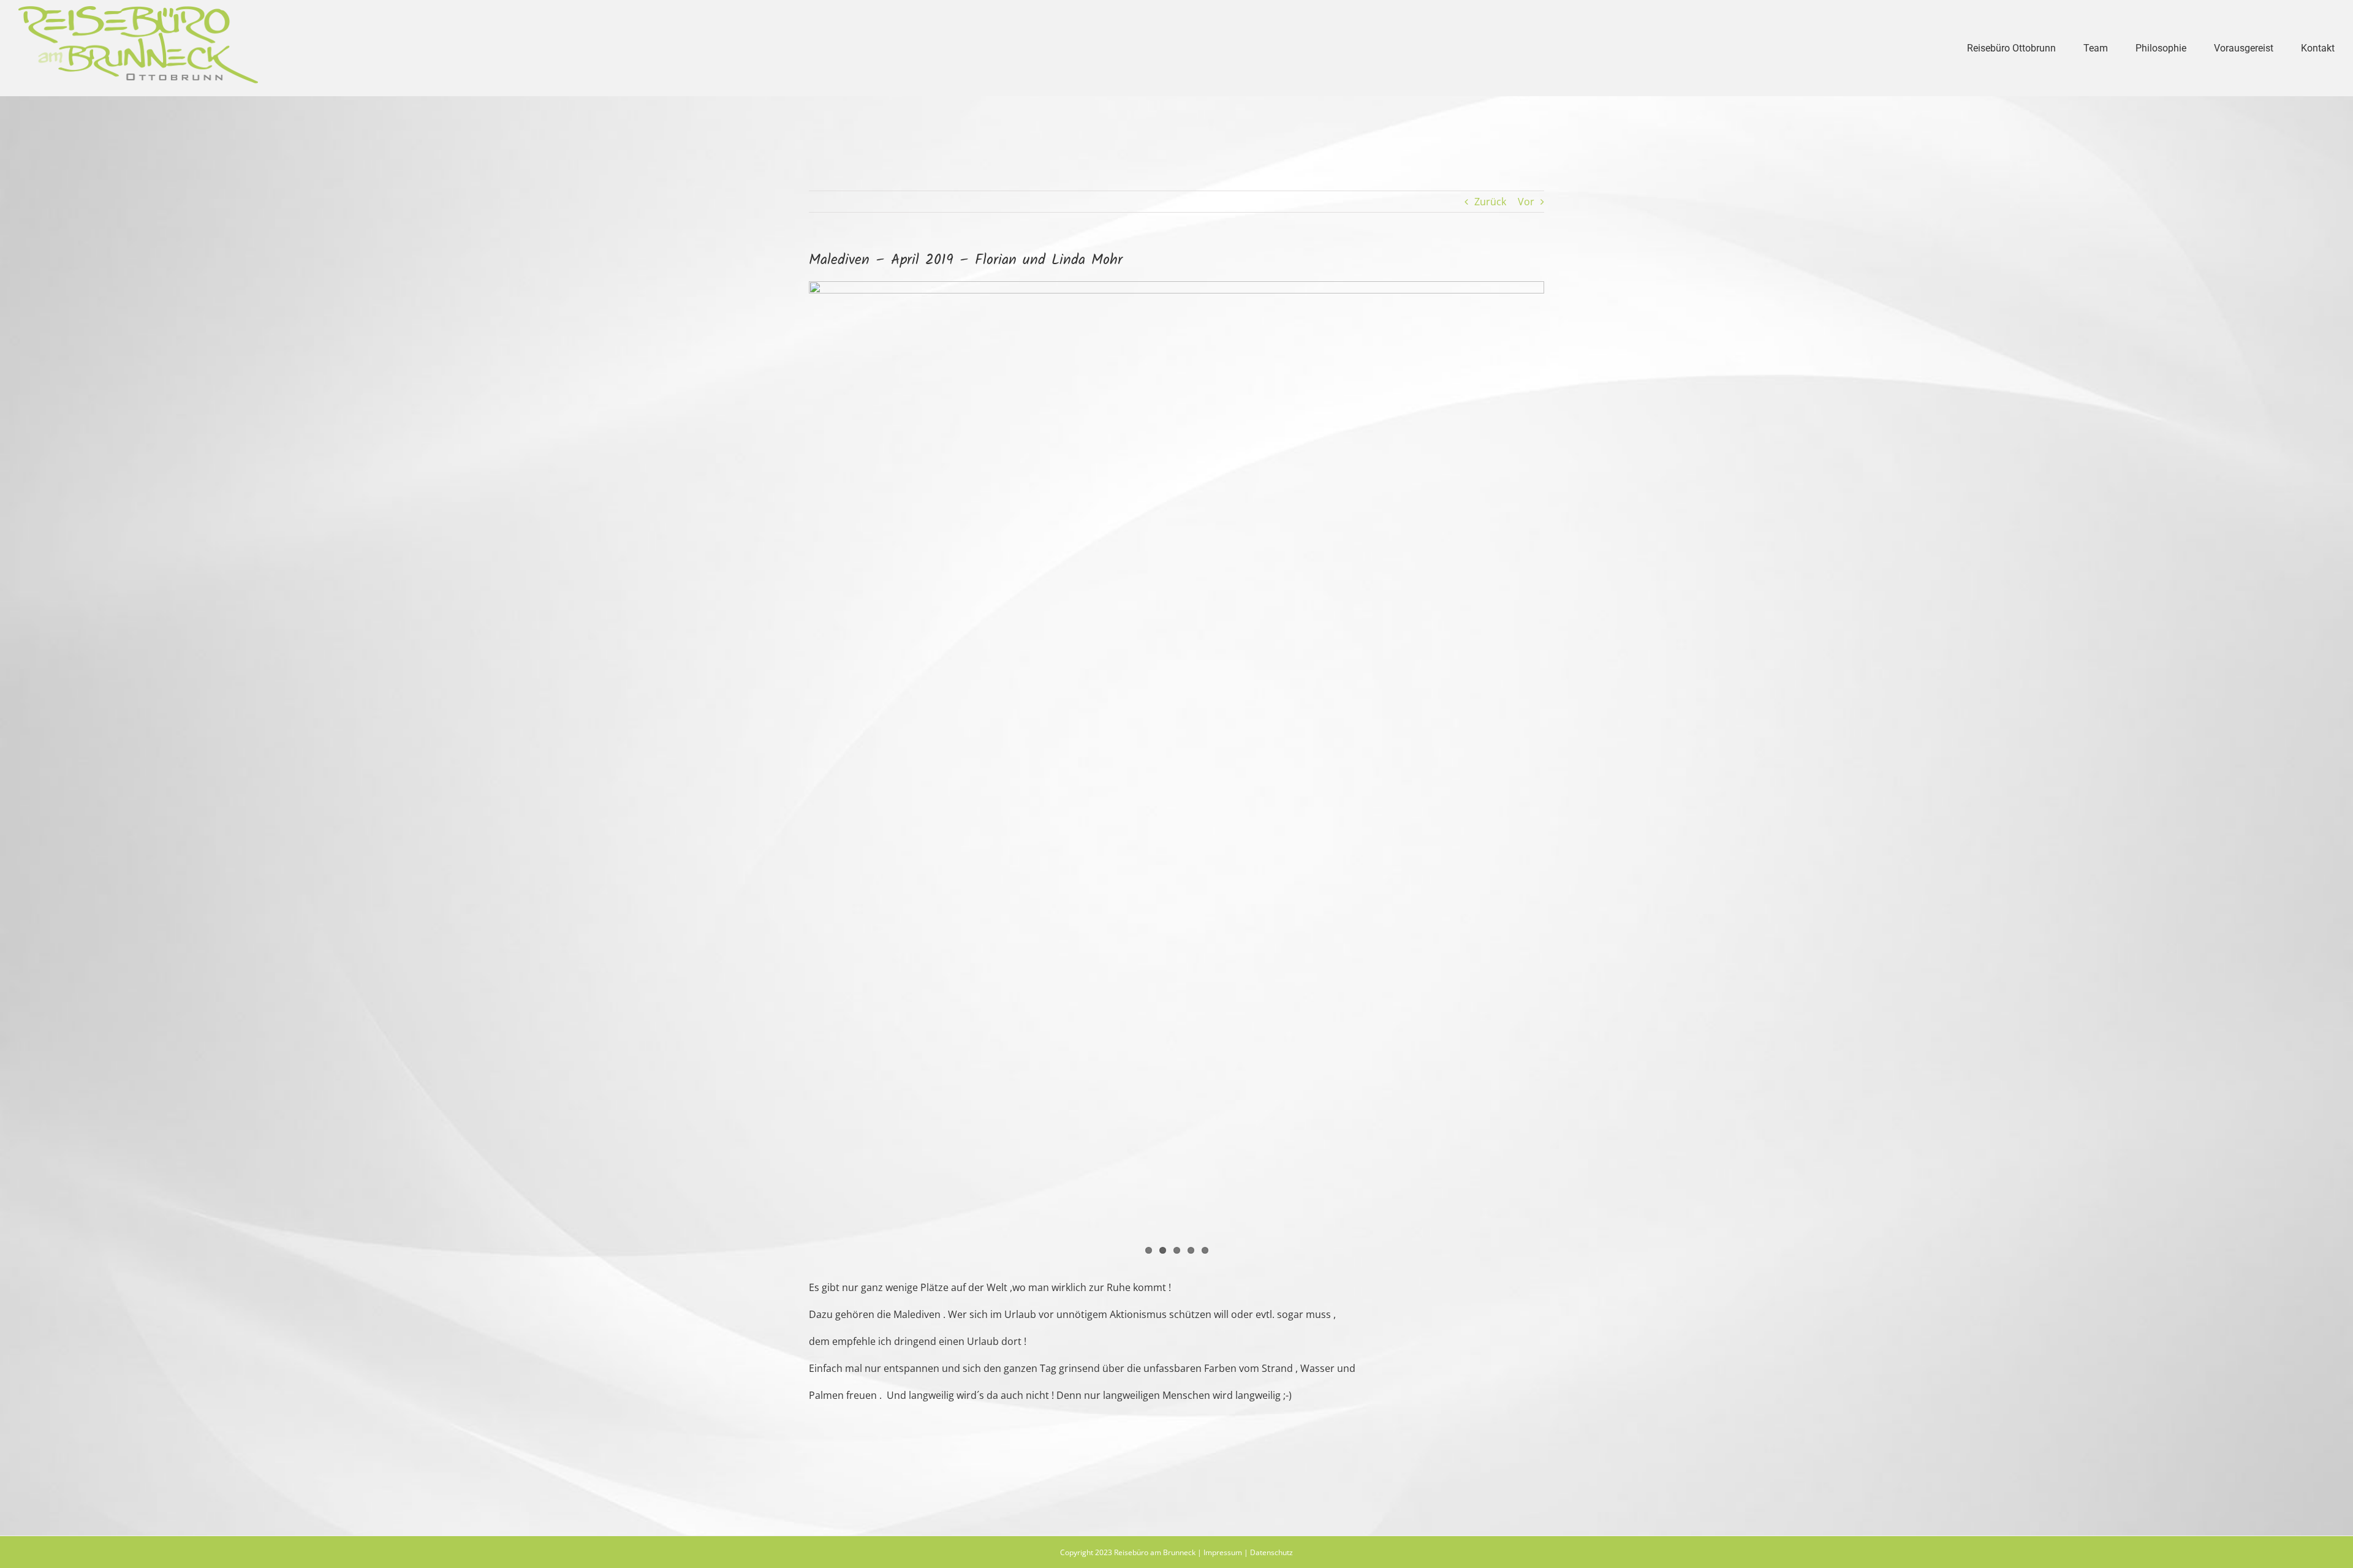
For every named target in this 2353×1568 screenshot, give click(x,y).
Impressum (1223, 1552)
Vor (1526, 202)
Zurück (1490, 202)
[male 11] (1176, 771)
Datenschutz (1271, 1552)
